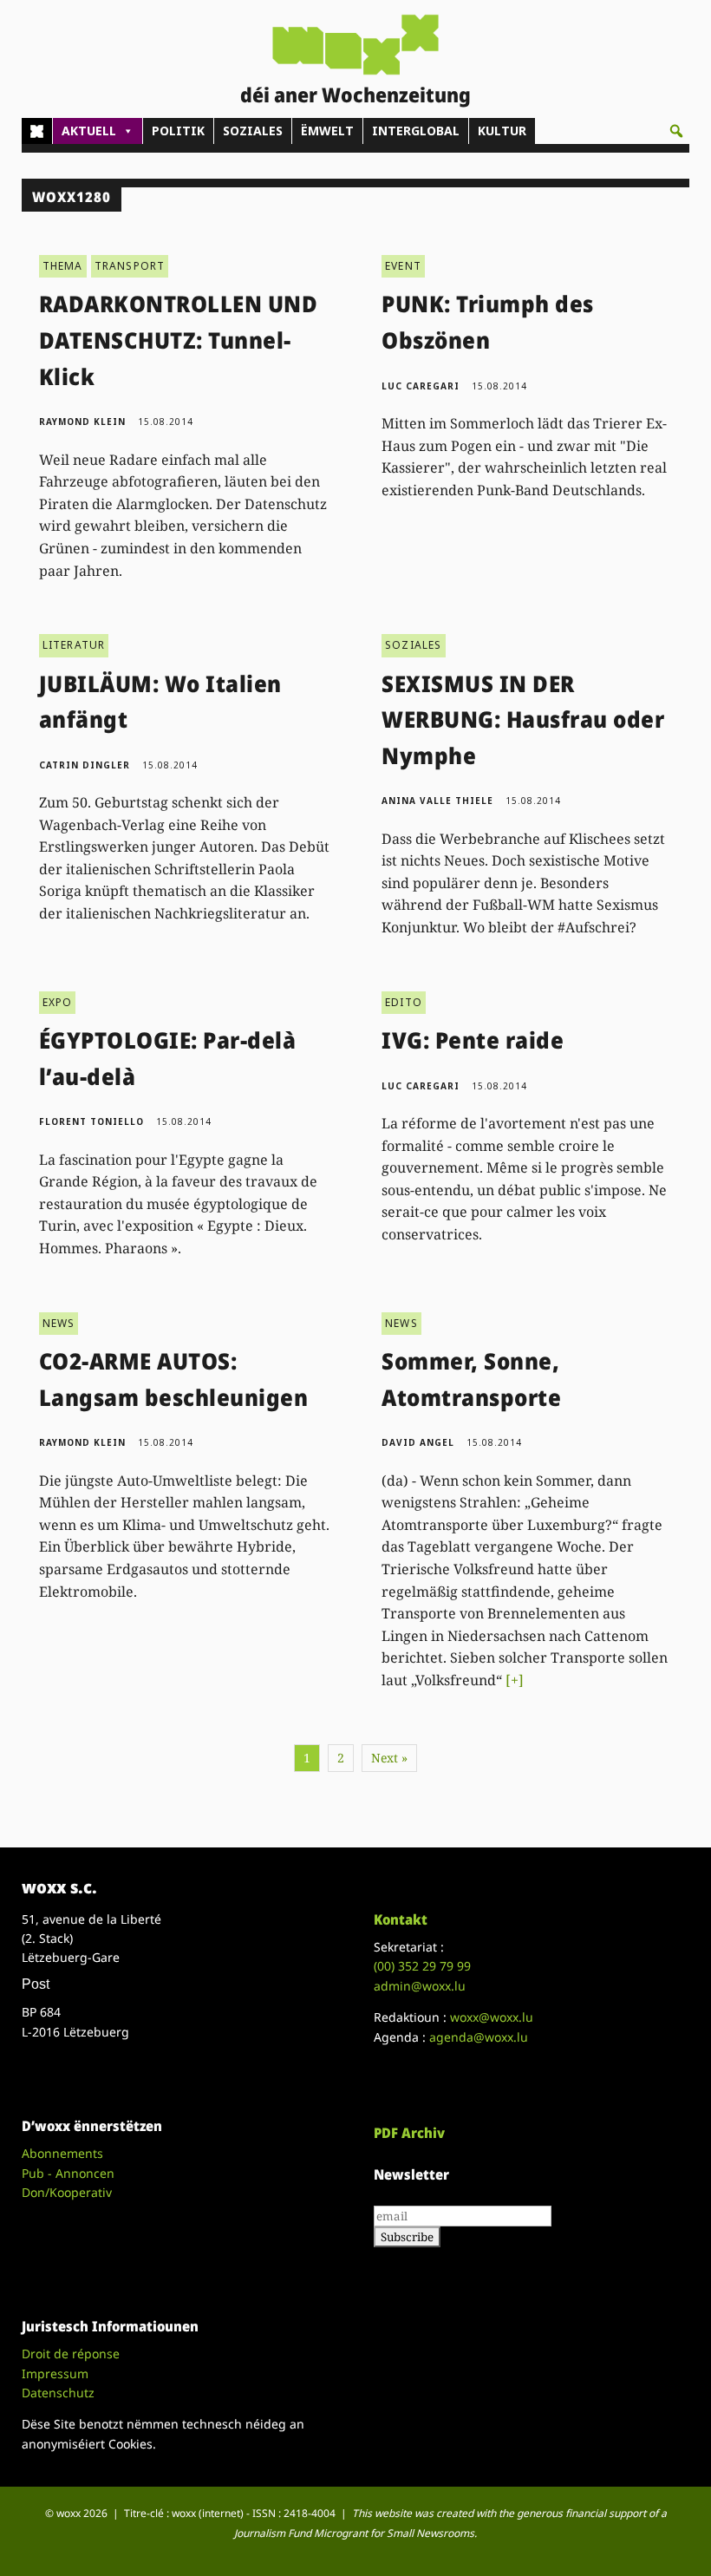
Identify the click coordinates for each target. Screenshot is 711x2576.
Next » (389, 1758)
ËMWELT (327, 131)
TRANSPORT (130, 266)
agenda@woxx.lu (479, 2037)
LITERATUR (74, 645)
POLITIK (178, 131)
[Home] (37, 131)
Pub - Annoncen (68, 2173)
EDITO (404, 1002)
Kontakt (401, 1919)
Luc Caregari (421, 386)
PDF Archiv (409, 2133)
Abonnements (62, 2153)
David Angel (418, 1442)
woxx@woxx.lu (492, 2017)
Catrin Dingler (85, 765)
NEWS (59, 1323)
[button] (676, 131)
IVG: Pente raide (473, 1040)
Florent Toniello (91, 1121)
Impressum (55, 2373)
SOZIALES (253, 131)
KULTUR (502, 131)
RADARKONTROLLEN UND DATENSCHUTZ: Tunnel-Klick (179, 340)
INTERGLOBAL (416, 131)
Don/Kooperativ (67, 2192)
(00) (422, 1966)
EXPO (58, 1002)
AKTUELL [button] (89, 131)
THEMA (63, 266)
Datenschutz (58, 2393)
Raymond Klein (82, 422)
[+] (515, 1680)
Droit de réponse (71, 2354)
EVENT (403, 266)
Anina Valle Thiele (437, 801)
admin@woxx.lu (420, 1986)
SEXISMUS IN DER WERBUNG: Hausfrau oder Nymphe (523, 719)
